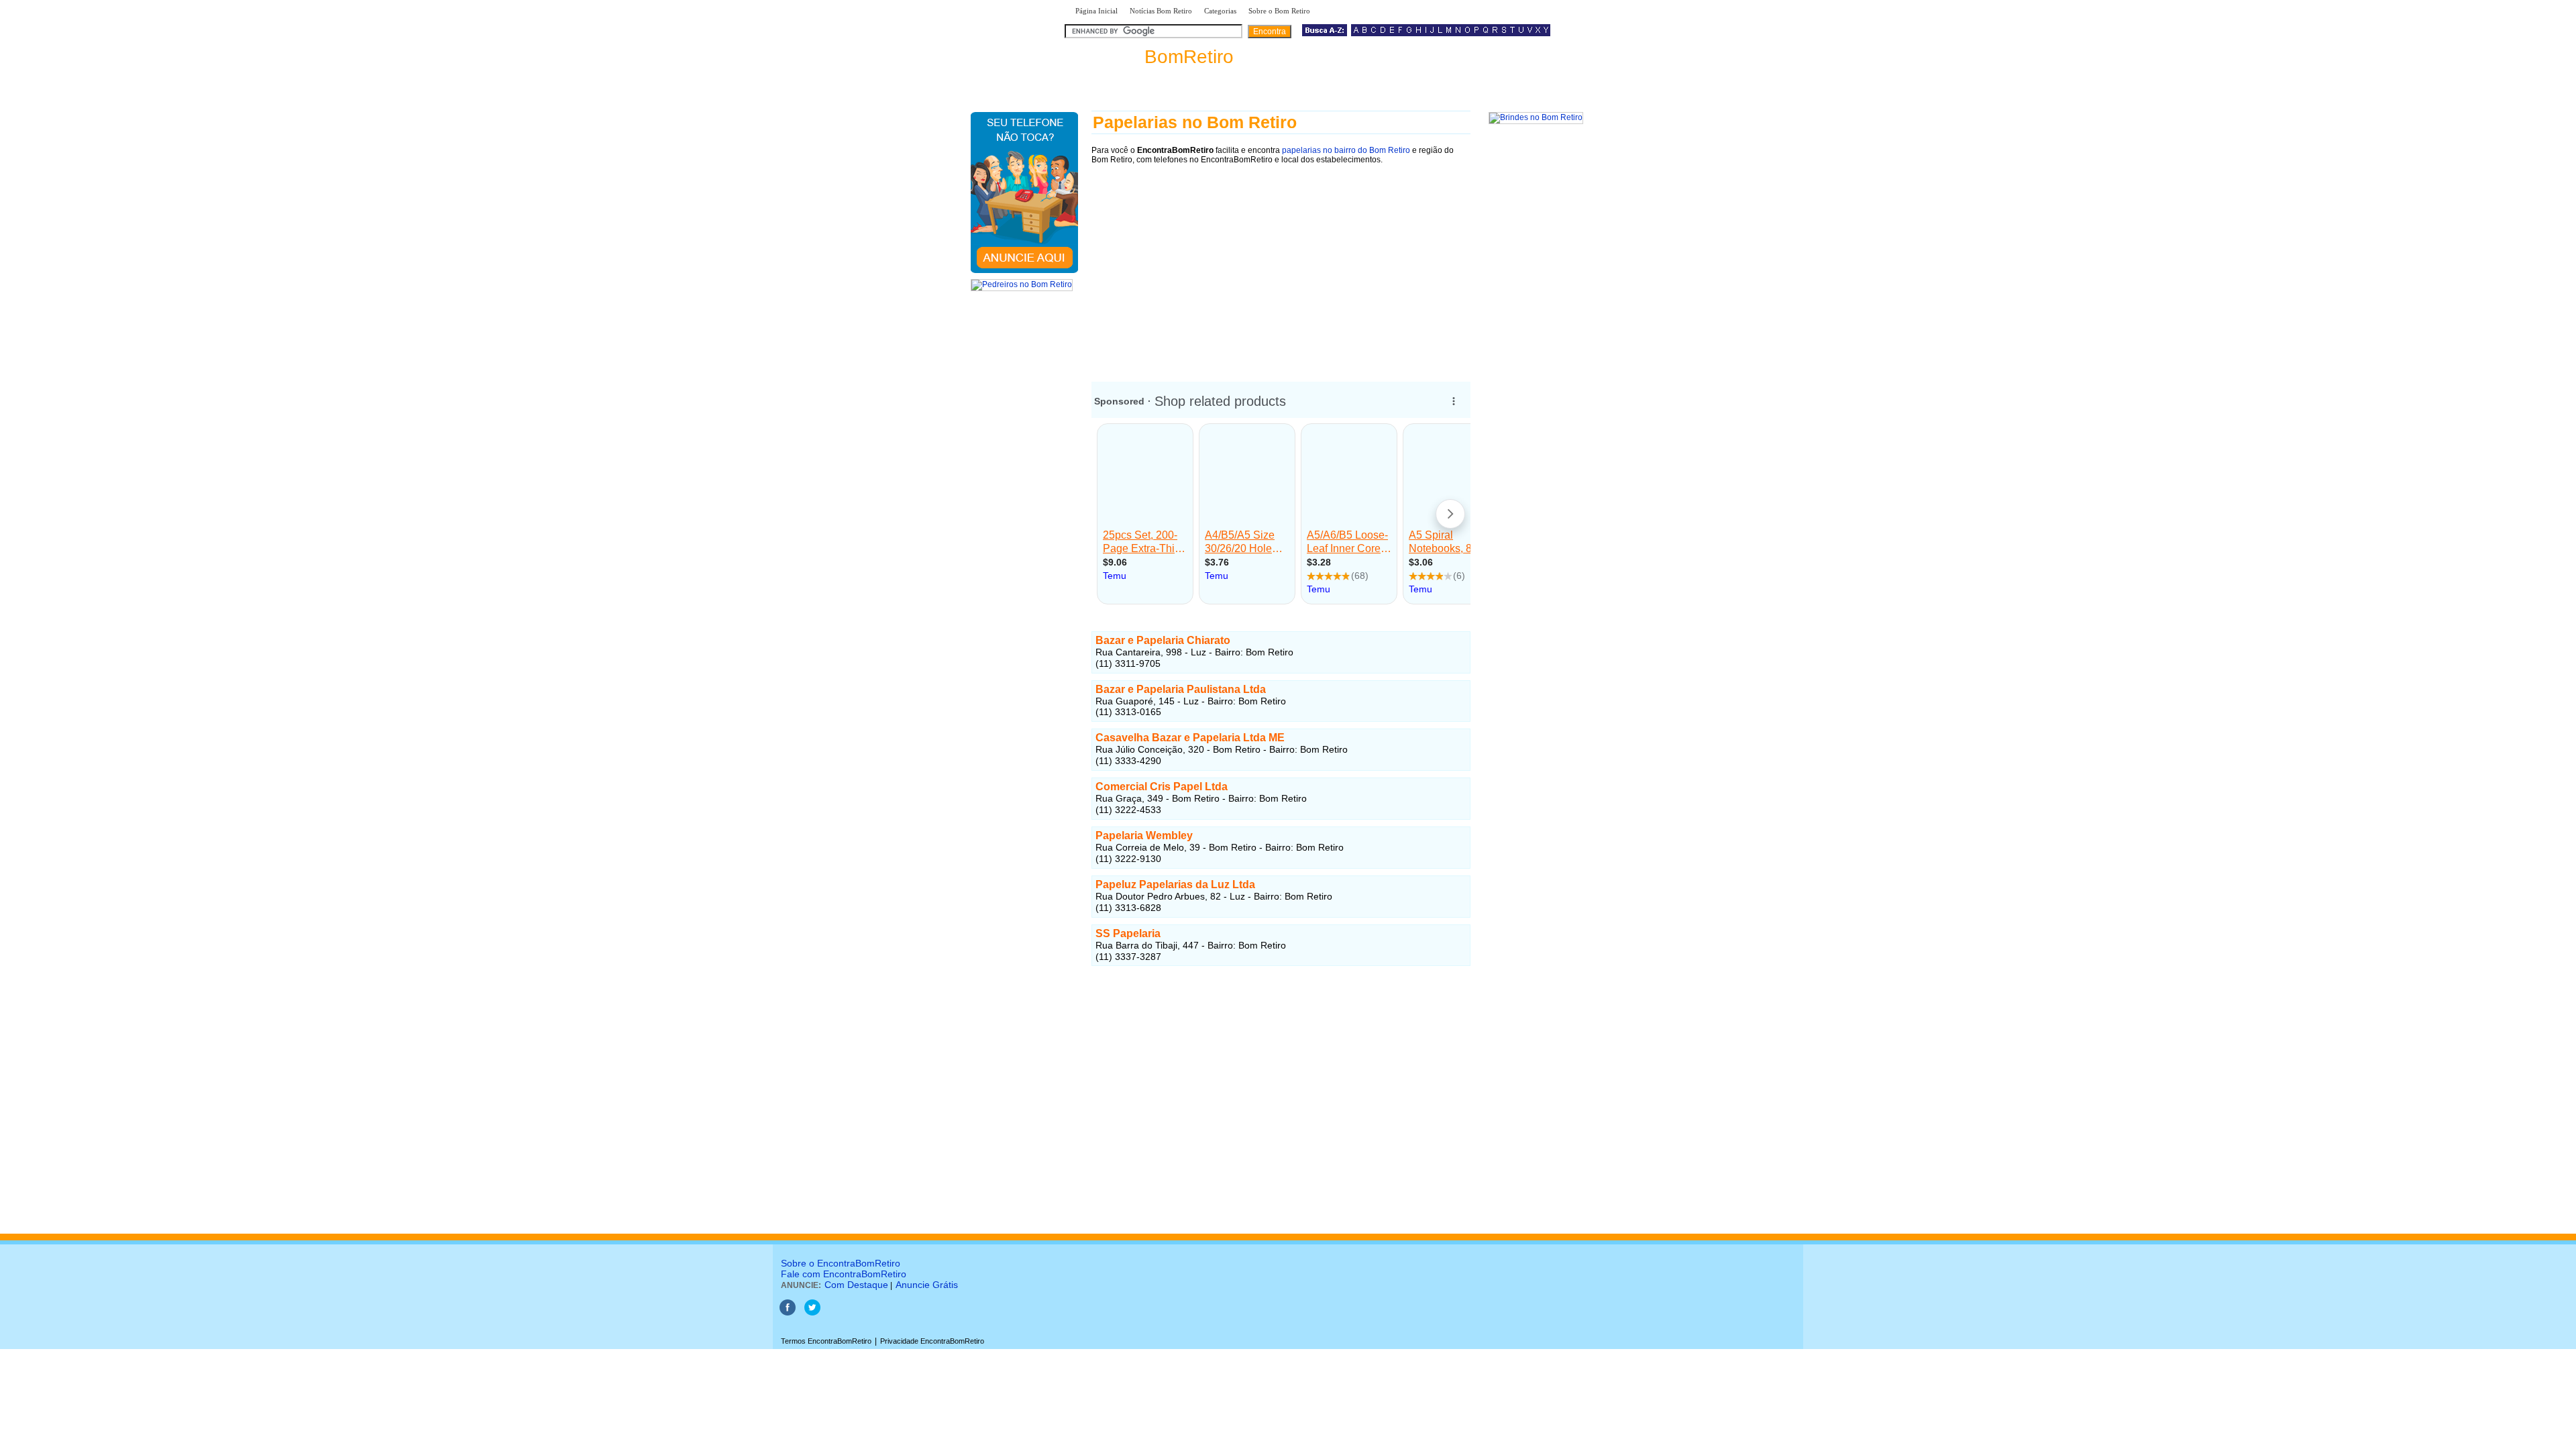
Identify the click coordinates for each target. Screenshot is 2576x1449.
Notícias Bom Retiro (1161, 11)
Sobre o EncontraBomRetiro (841, 1263)
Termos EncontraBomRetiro (826, 1341)
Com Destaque (856, 1285)
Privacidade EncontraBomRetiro (932, 1341)
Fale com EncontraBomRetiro (844, 1274)
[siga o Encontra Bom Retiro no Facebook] (788, 1313)
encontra (1152, 57)
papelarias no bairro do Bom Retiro (1346, 150)
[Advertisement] (1281, 266)
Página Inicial (1096, 11)
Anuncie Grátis (927, 1285)
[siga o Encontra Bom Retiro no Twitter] (812, 1313)
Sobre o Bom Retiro (1279, 11)
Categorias (1220, 11)
